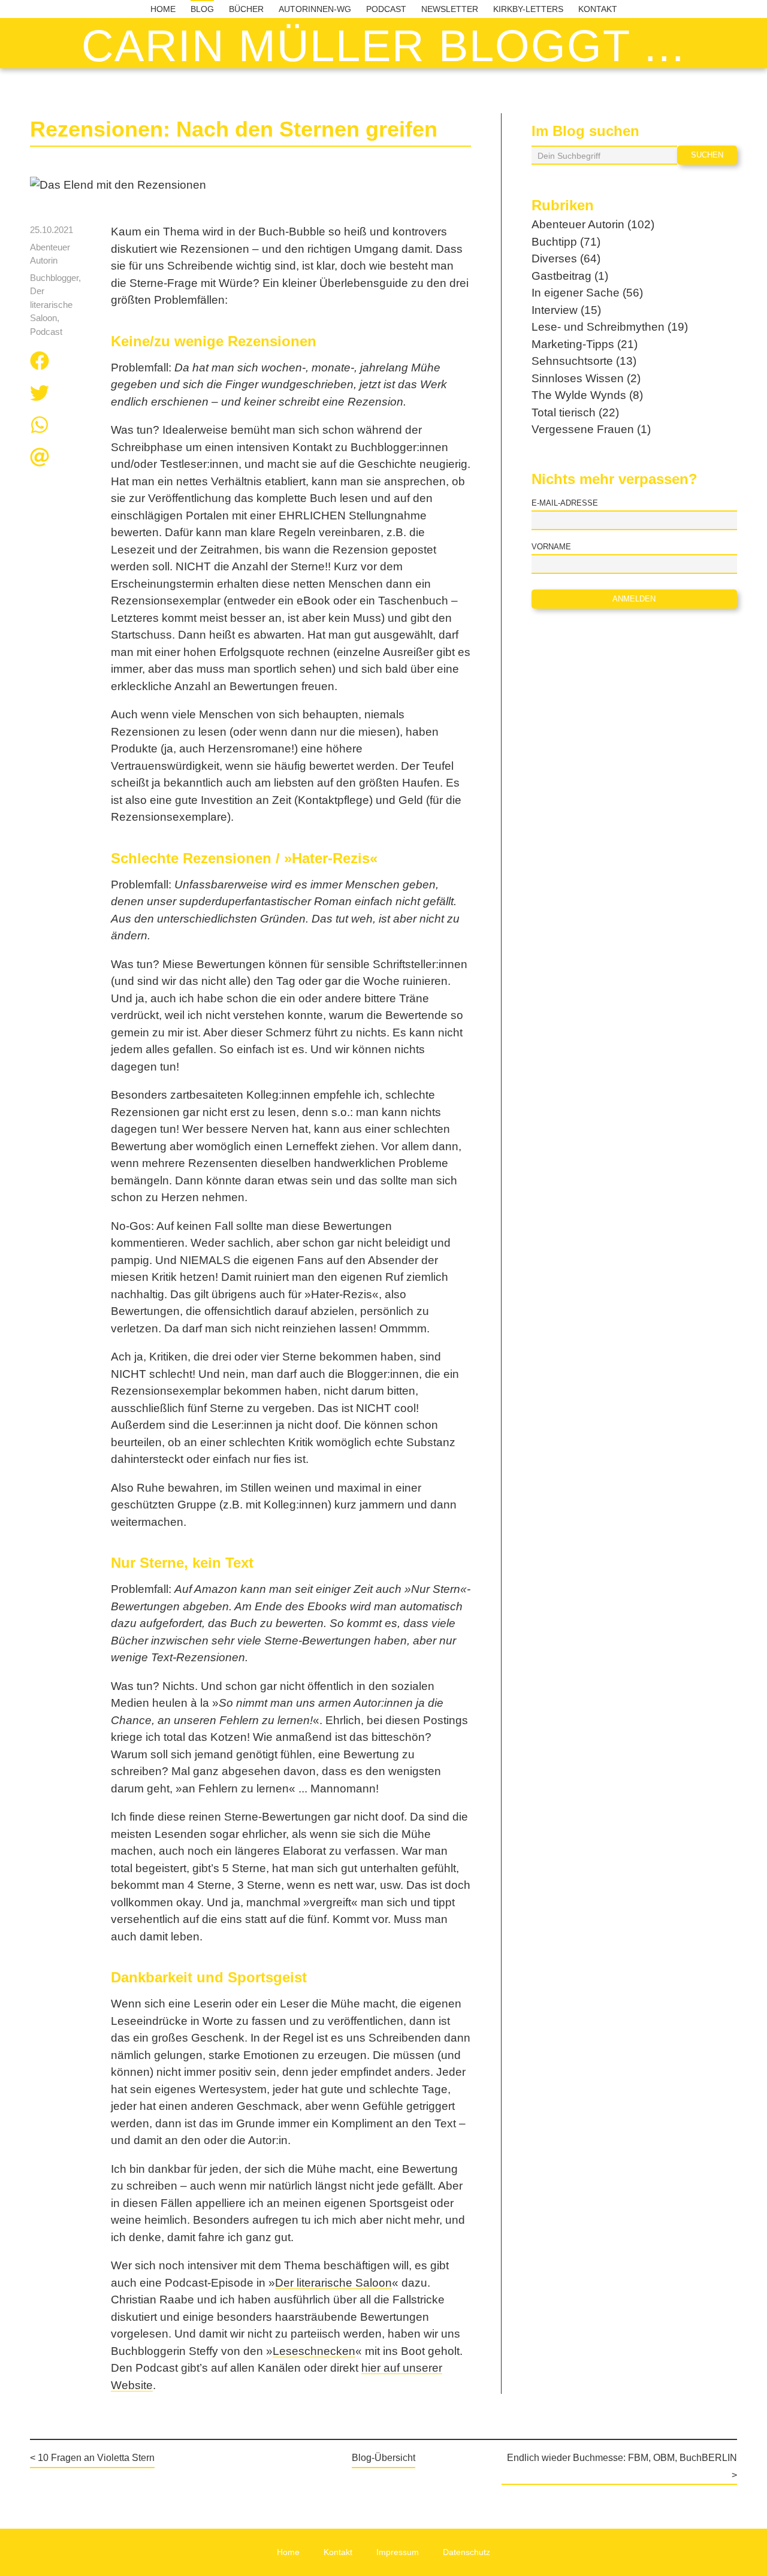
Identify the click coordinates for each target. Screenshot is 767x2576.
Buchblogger (54, 278)
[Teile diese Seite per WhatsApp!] (40, 427)
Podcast (386, 9)
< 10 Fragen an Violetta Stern (92, 2458)
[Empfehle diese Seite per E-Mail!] (40, 459)
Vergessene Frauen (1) (591, 429)
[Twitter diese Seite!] (40, 395)
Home (163, 9)
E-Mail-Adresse (565, 503)
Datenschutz (466, 2552)
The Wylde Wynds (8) (587, 395)
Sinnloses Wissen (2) (586, 378)
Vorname (551, 547)
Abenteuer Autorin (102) (593, 224)
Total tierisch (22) (575, 412)
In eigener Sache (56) (587, 293)
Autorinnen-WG (315, 9)
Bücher (246, 9)
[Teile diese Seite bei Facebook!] (40, 363)
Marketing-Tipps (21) (585, 344)
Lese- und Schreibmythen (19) (610, 327)
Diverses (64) (566, 258)
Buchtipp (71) (566, 242)
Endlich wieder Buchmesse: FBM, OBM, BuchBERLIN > (622, 2466)
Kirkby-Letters (528, 9)
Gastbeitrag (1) (570, 276)
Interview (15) (566, 310)
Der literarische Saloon (51, 304)
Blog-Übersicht (383, 2458)
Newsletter (450, 9)
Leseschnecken (314, 2351)
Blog (202, 9)
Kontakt (598, 9)
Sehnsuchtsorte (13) (584, 361)
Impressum (398, 2552)
